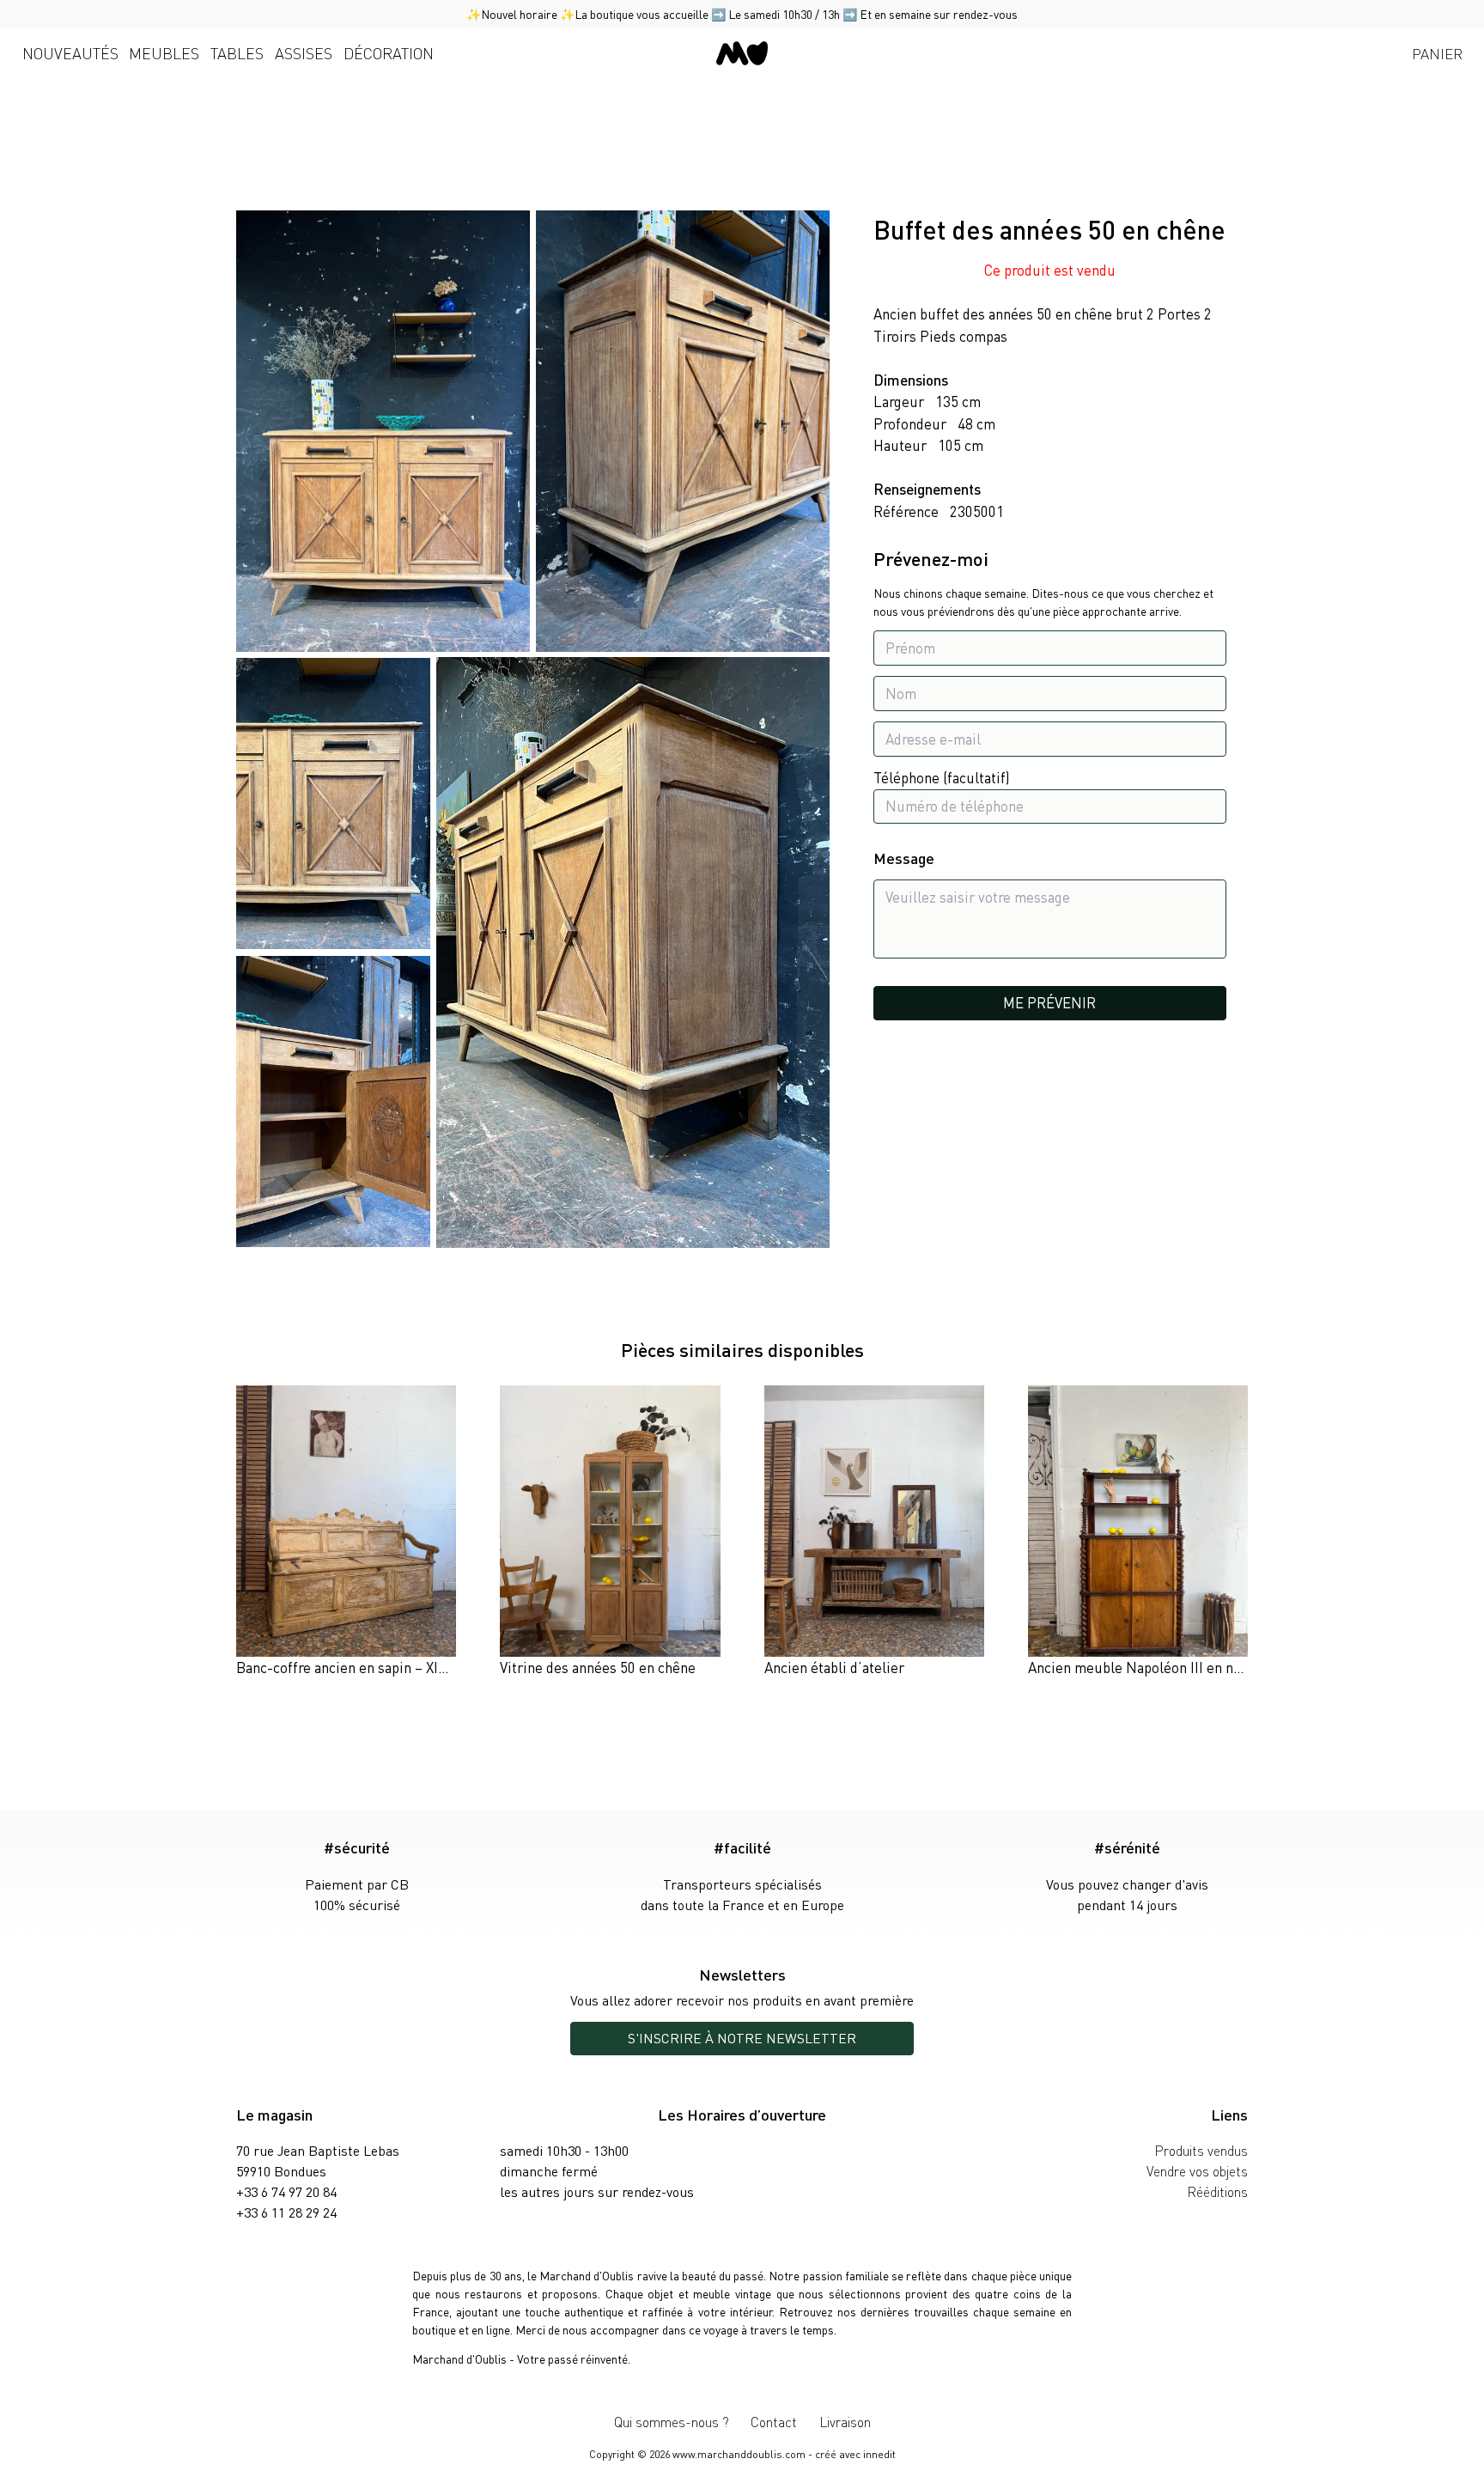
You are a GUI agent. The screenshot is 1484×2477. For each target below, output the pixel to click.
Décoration (389, 53)
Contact (774, 2422)
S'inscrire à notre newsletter (742, 2038)
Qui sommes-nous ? (672, 2422)
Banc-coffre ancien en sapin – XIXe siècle (365, 1667)
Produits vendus (1201, 2150)
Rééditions (1217, 2191)
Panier (1437, 53)
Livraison (845, 2422)
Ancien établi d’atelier (834, 1667)
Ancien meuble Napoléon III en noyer (1145, 1667)
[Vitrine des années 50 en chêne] (610, 1532)
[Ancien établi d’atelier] (874, 1532)
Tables (237, 53)
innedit (879, 2454)
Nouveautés (70, 53)
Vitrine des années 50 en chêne (598, 1667)
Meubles (164, 53)
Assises (304, 53)
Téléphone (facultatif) (942, 778)
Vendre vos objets (1197, 2171)
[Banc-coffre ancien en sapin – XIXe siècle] (346, 1532)
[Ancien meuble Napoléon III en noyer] (1138, 1532)
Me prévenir (1049, 1002)
